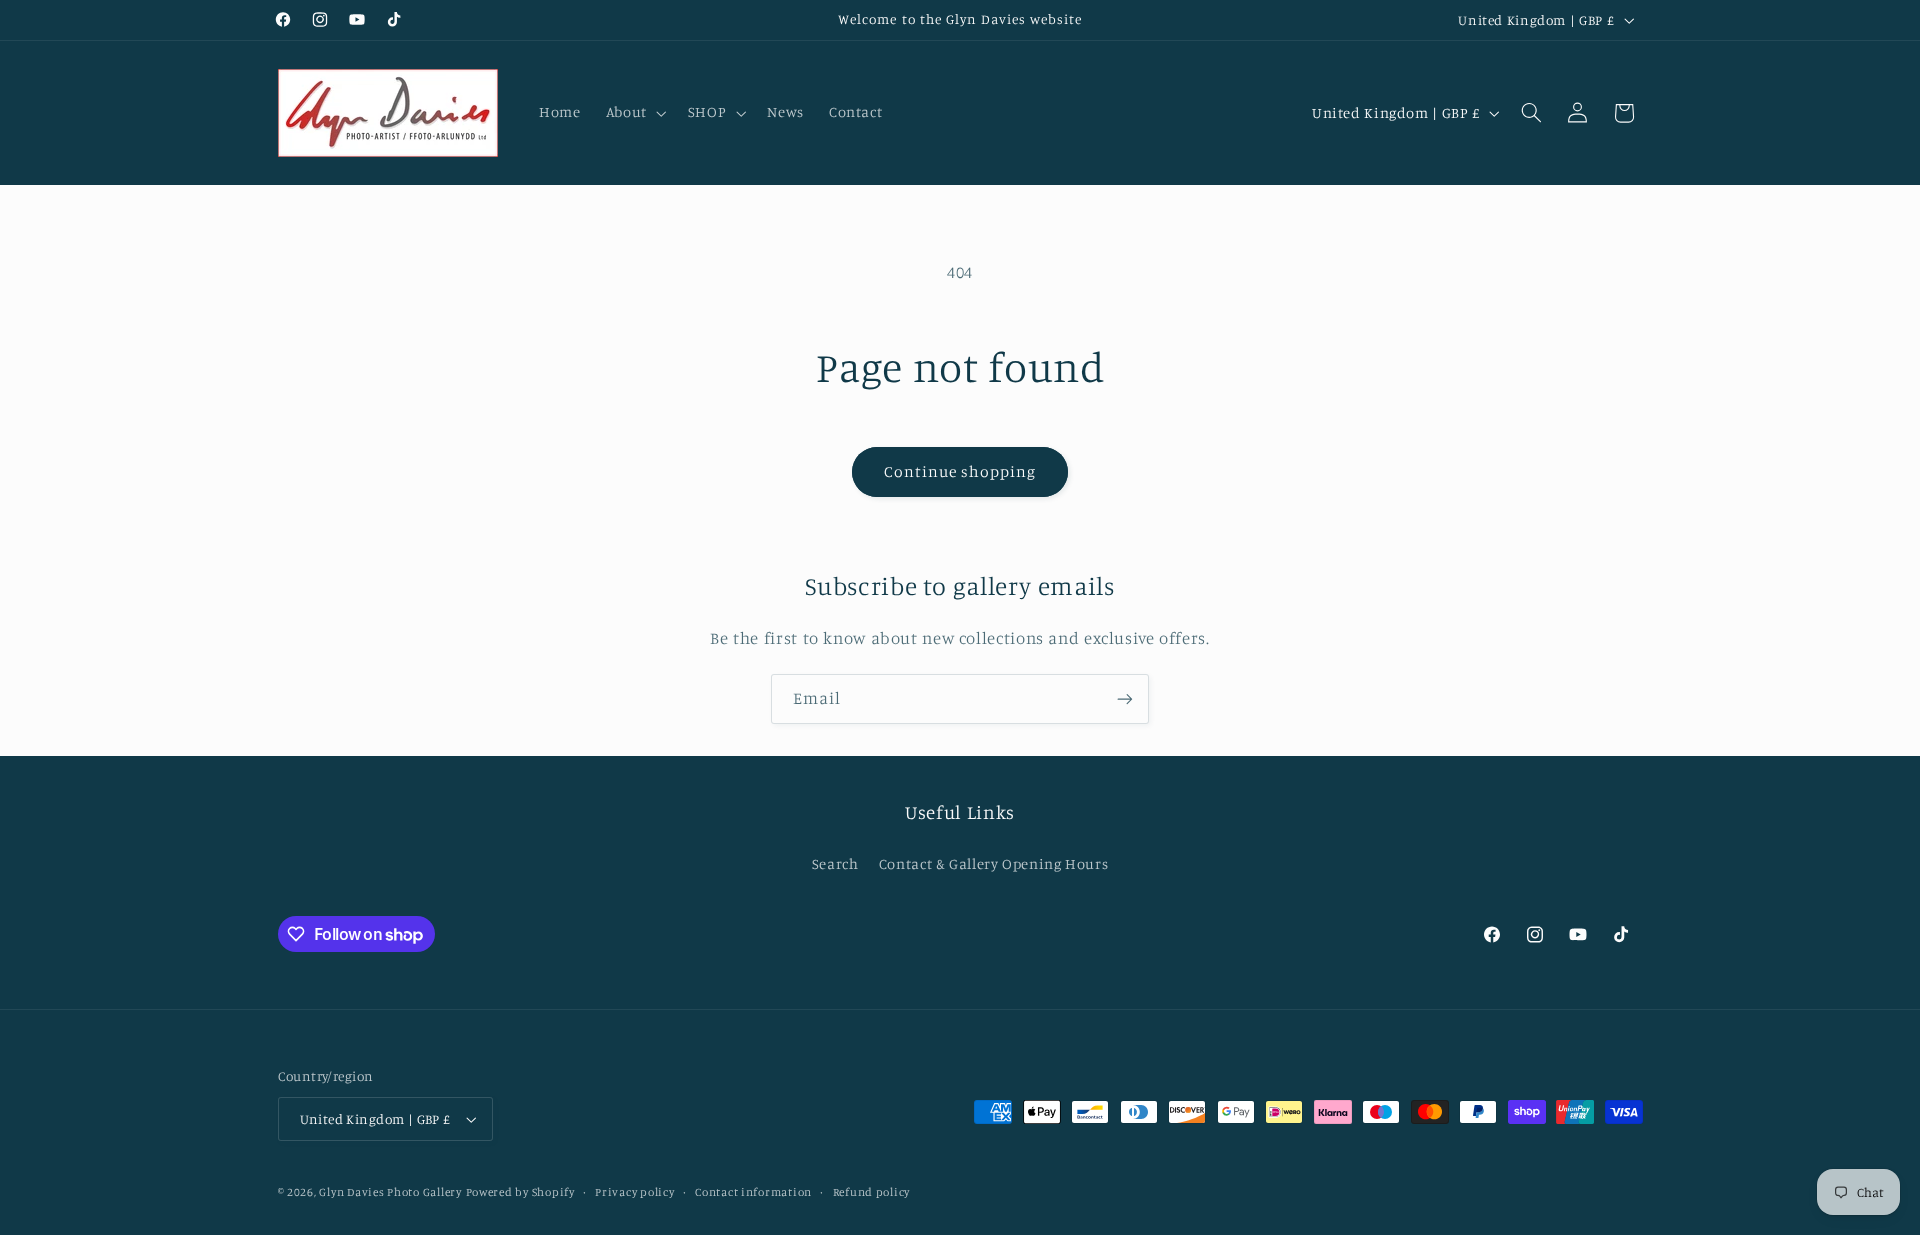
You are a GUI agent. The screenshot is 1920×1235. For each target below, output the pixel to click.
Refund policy (872, 1192)
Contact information (753, 1192)
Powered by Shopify (520, 1192)
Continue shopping (960, 471)
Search (835, 863)
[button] (634, 113)
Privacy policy (634, 1192)
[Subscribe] (1125, 698)
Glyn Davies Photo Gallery (390, 1192)
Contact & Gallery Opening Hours (994, 863)
